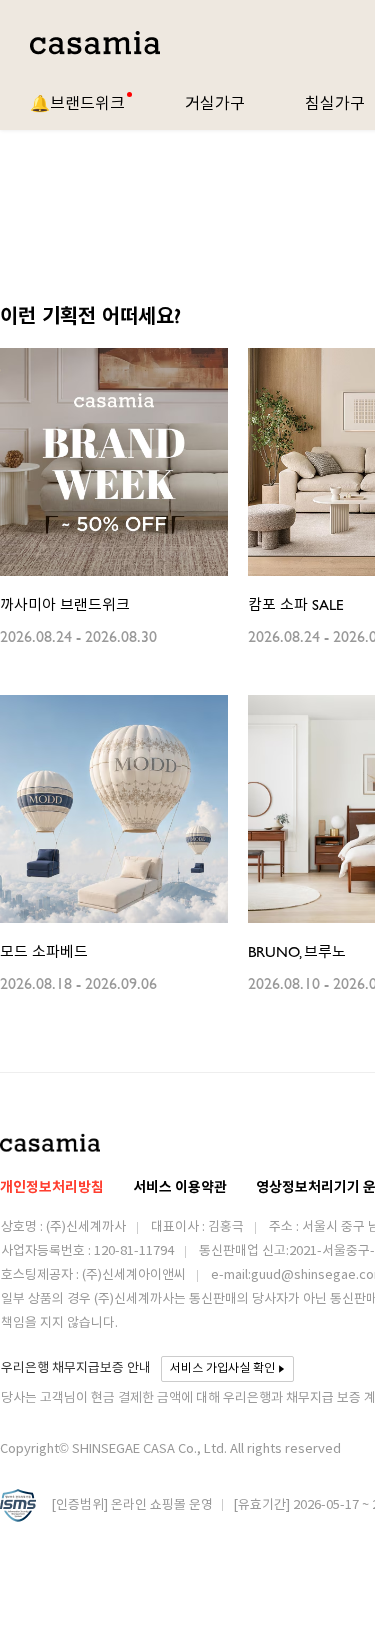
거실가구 (215, 103)
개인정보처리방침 (52, 1187)
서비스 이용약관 (180, 1187)
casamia (95, 43)
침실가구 (335, 103)
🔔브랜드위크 (77, 103)
